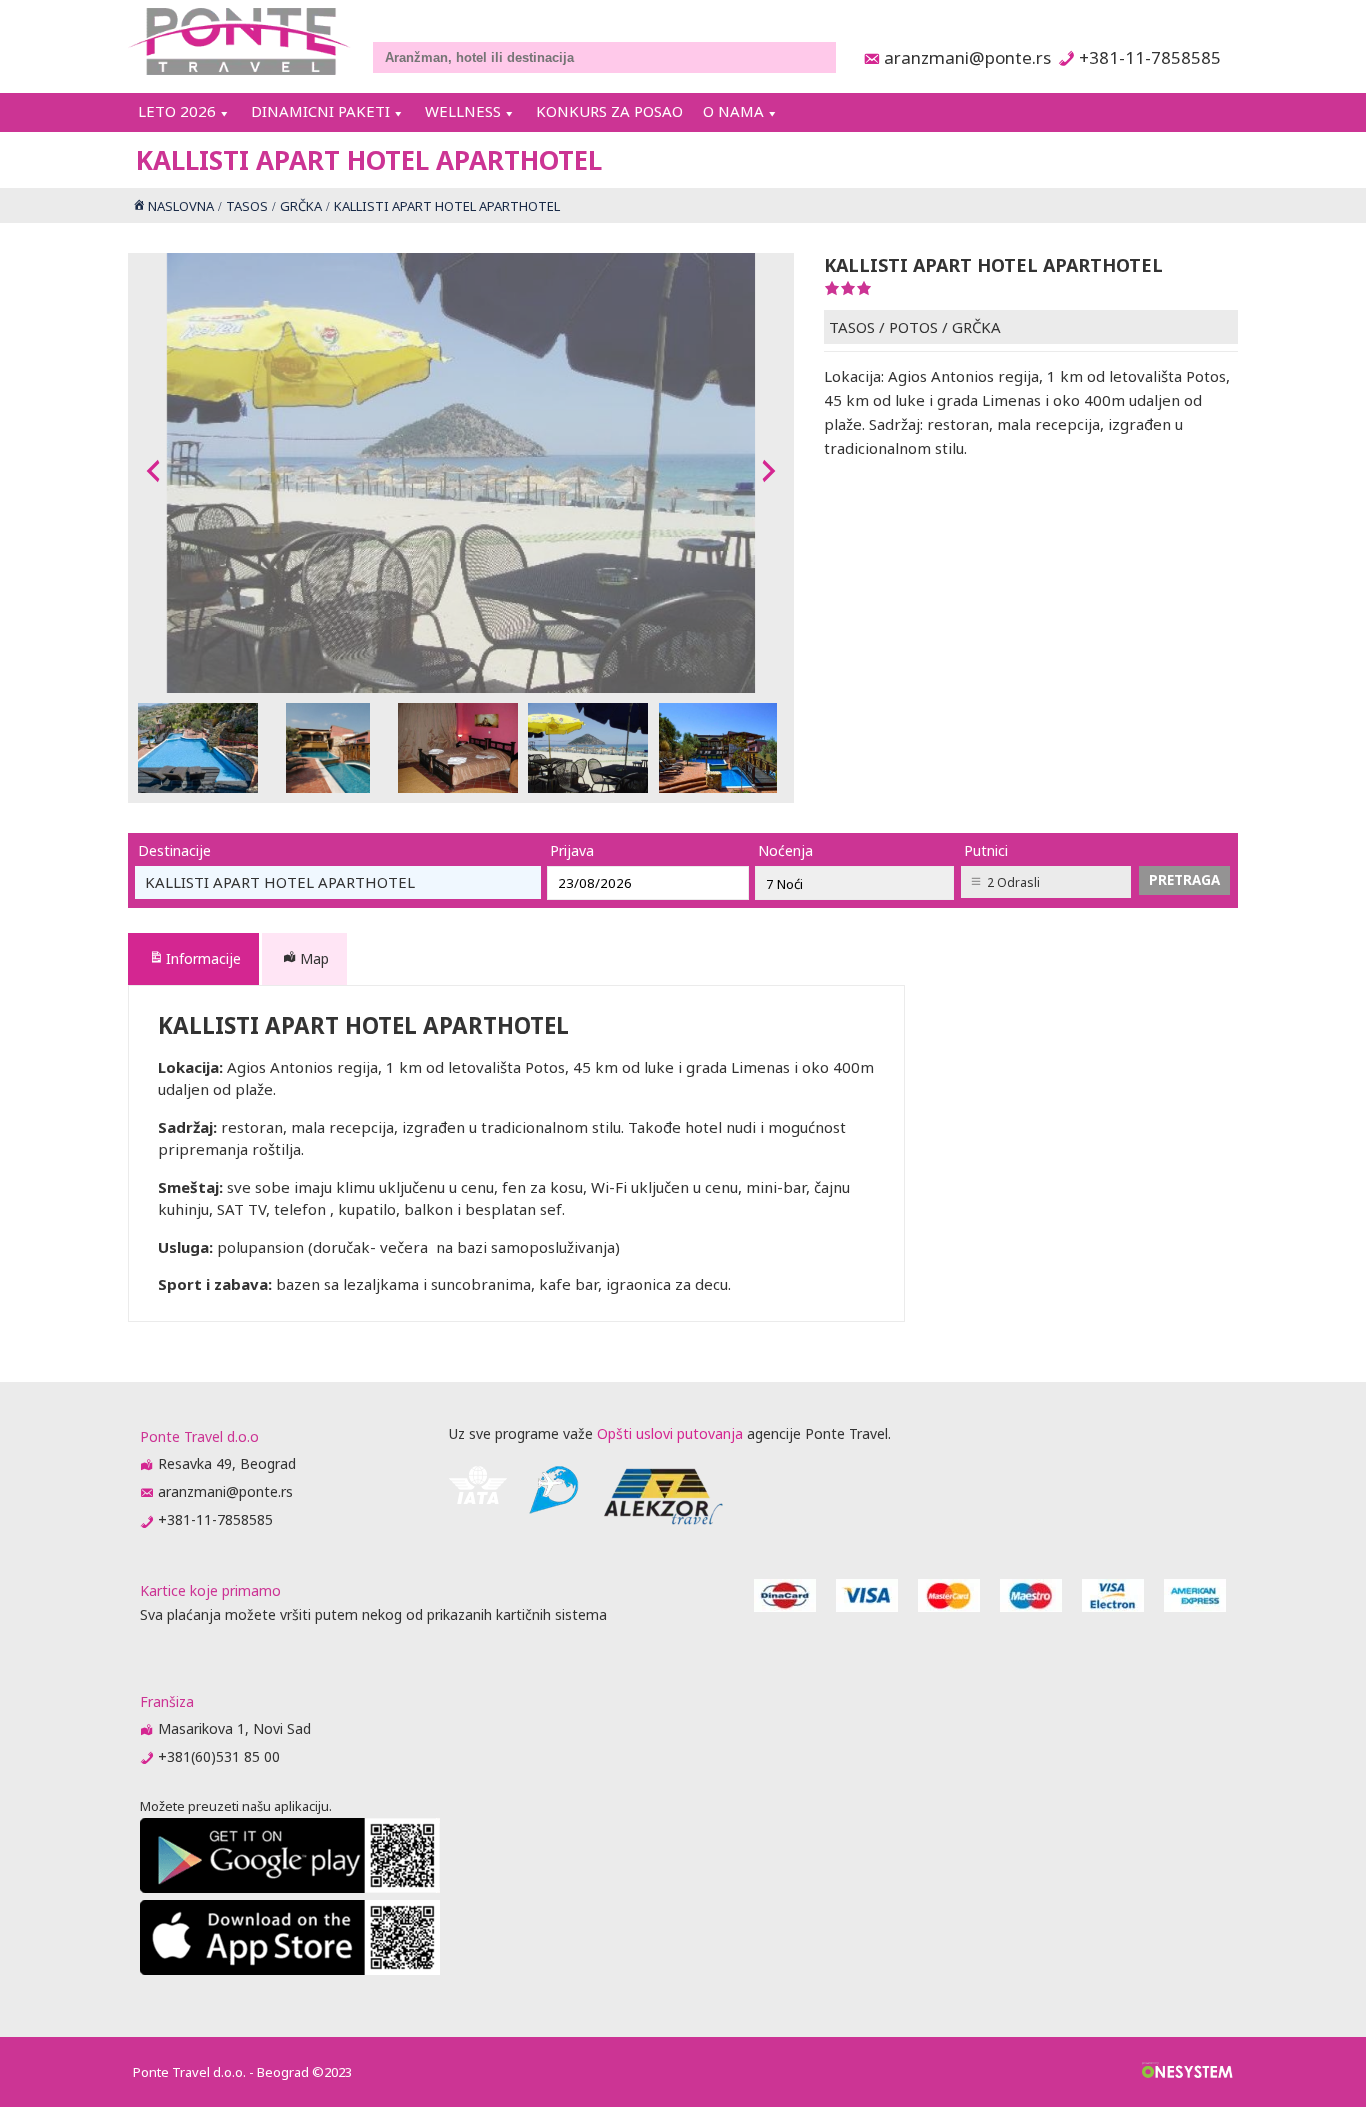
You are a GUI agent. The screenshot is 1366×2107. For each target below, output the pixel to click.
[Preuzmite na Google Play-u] (290, 1887)
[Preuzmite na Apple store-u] (290, 1969)
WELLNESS (463, 111)
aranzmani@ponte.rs (962, 57)
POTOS (913, 327)
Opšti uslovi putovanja (670, 1433)
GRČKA (976, 327)
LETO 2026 (177, 111)
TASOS (852, 327)
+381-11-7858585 (1149, 57)
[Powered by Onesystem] (1187, 2072)
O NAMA (733, 111)
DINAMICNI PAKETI (320, 111)
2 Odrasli (1013, 882)
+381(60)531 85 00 (219, 1756)
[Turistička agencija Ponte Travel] (239, 41)
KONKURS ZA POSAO (609, 111)
